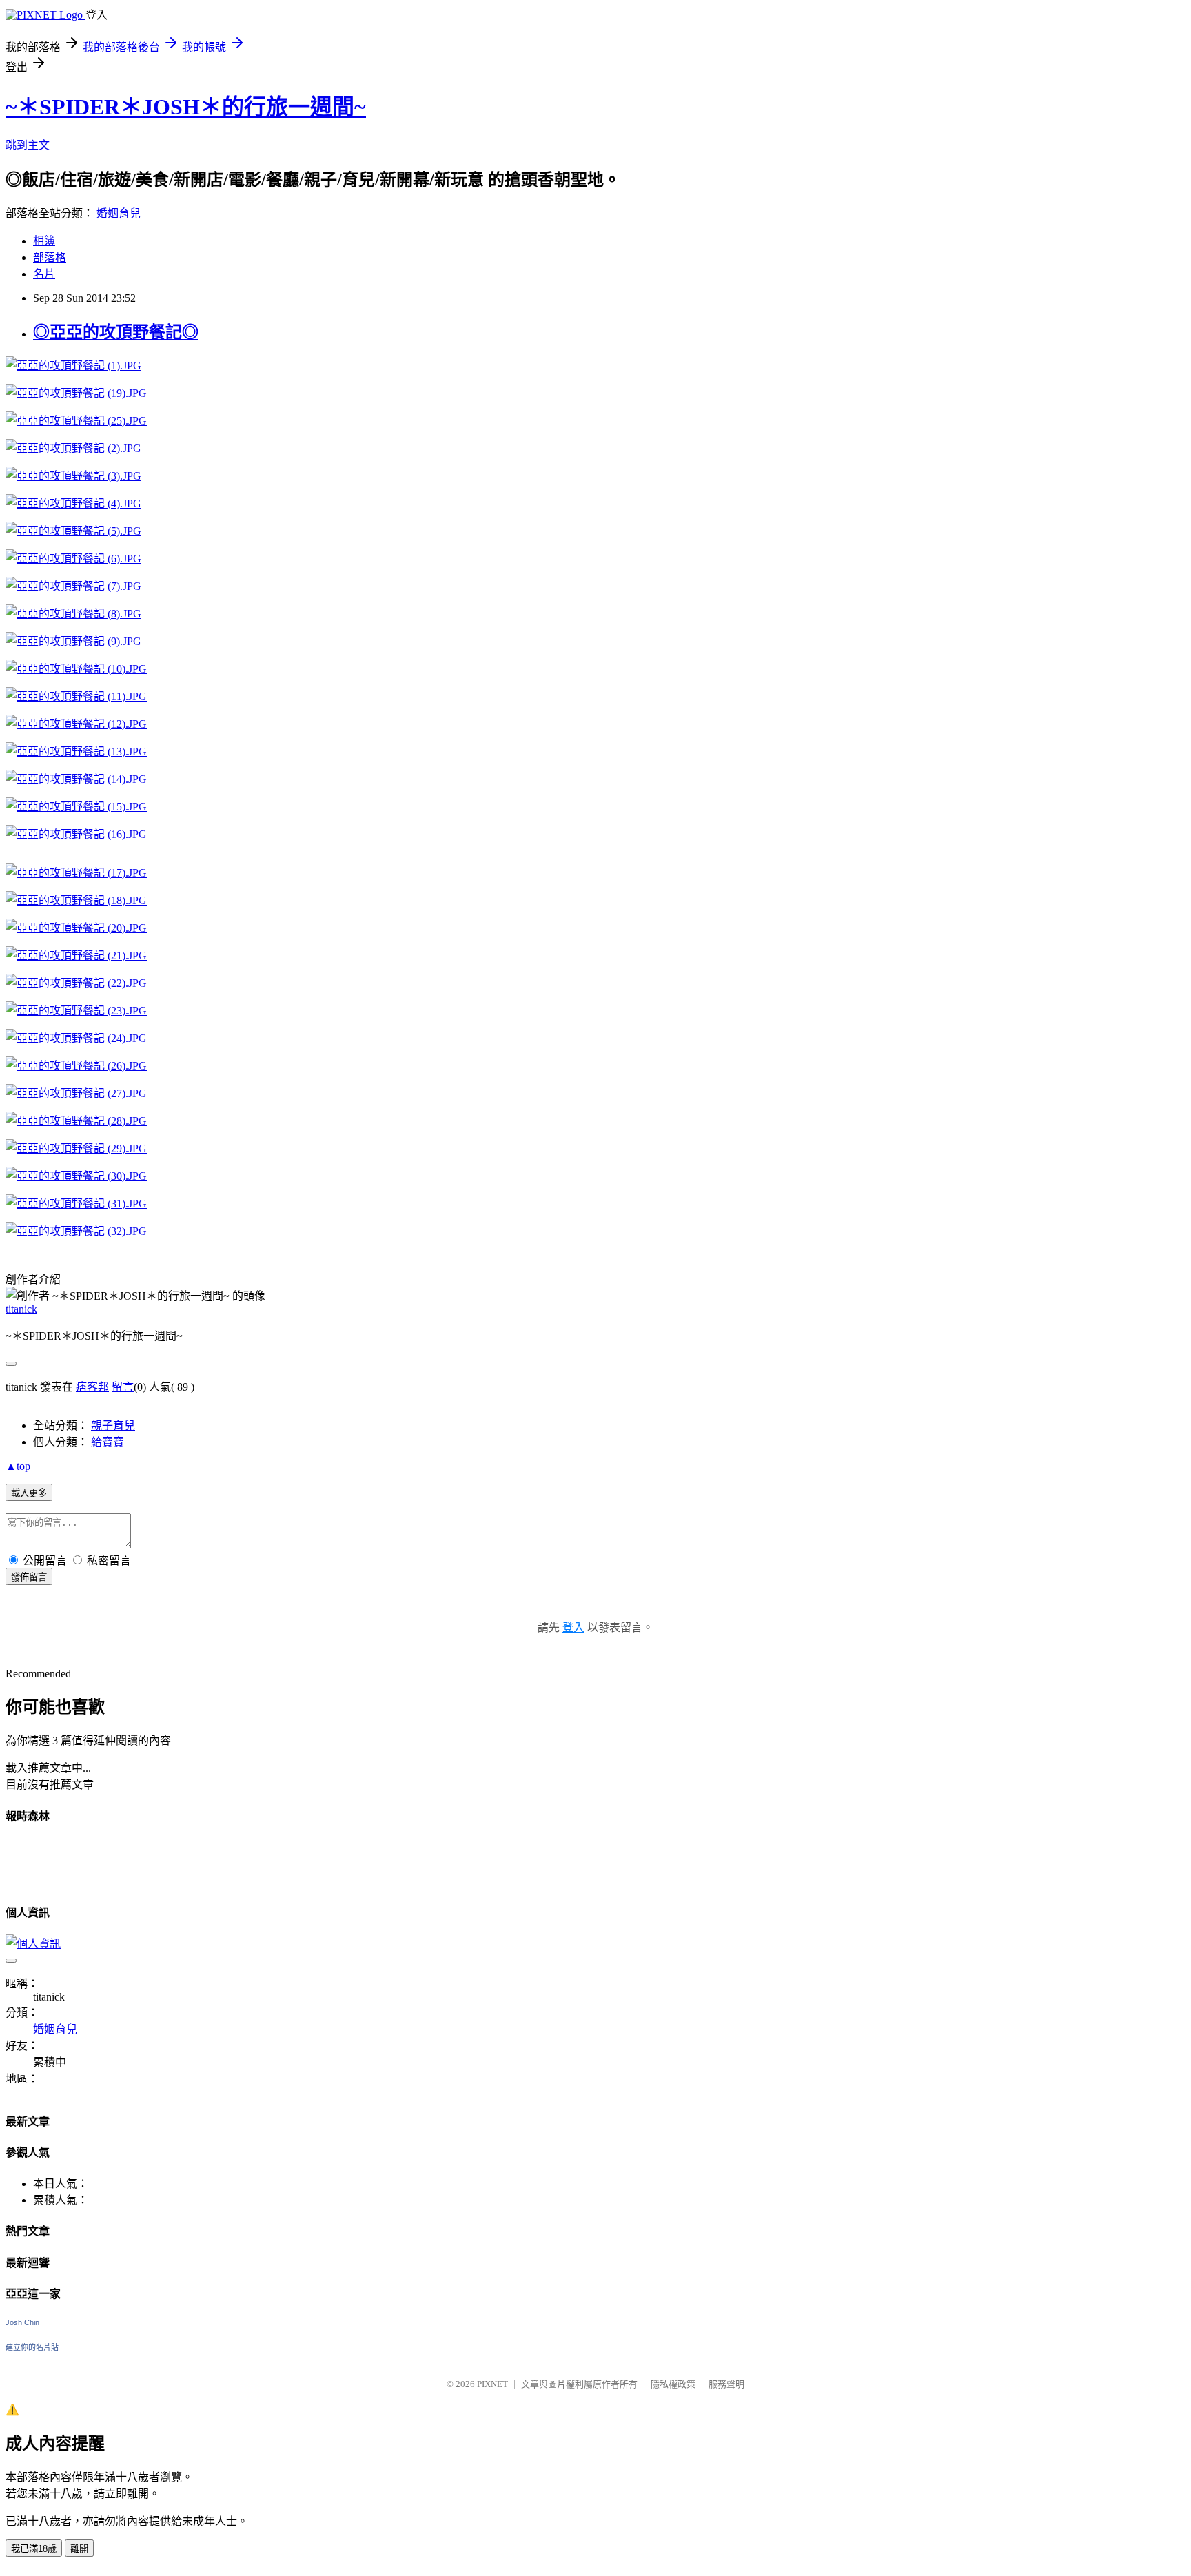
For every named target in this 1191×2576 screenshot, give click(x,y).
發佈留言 (29, 1577)
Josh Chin (22, 2322)
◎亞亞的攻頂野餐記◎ (116, 332)
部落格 (50, 257)
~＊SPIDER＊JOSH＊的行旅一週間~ (186, 107)
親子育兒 (113, 1425)
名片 (44, 274)
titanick (21, 1309)
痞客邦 (92, 1387)
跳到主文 (28, 145)
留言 (123, 1387)
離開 (79, 2549)
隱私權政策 (673, 2384)
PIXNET (492, 2384)
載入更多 (29, 1493)
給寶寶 (108, 1442)
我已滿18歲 (34, 2549)
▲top (18, 1466)
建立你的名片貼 (32, 2347)
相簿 (44, 241)
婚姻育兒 (119, 213)
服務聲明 (726, 2384)
